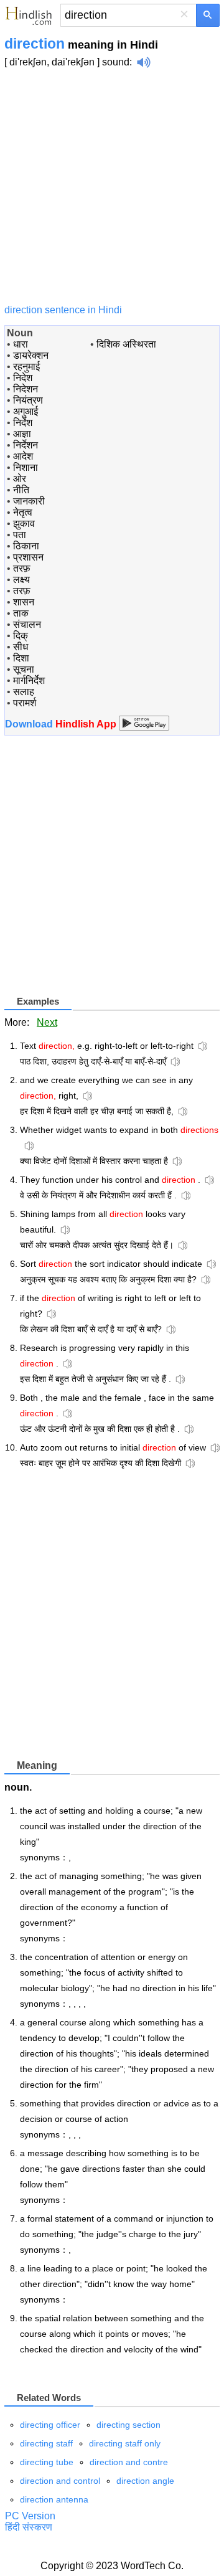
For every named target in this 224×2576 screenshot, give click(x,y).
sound (116, 62)
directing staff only (125, 2443)
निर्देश (23, 423)
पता (20, 535)
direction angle (145, 2481)
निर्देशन (26, 445)
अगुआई (26, 411)
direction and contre (129, 2462)
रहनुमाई (26, 367)
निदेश (23, 378)
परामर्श (25, 703)
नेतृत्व (23, 512)
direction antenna (54, 2499)
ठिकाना (26, 546)
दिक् (21, 636)
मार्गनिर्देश (29, 680)
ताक (21, 613)
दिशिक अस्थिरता (126, 344)
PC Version (30, 2516)
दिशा (21, 658)
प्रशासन (28, 557)
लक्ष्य (21, 580)
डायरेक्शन (31, 355)
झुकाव (24, 523)
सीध (21, 647)
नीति (21, 490)
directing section (128, 2425)
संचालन (27, 624)
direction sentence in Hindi (63, 310)
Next (47, 1022)
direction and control (60, 2481)
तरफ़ (22, 568)
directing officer (50, 2425)
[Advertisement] (112, 186)
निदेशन (26, 389)
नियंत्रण (28, 400)
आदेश (23, 456)
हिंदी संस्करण (29, 2527)
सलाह (24, 692)
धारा (21, 344)
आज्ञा (22, 434)
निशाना (26, 467)
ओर (20, 479)
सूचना (24, 669)
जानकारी (29, 501)
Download (62, 724)
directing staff (46, 2443)
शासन (24, 602)
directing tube (47, 2462)
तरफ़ (22, 591)
